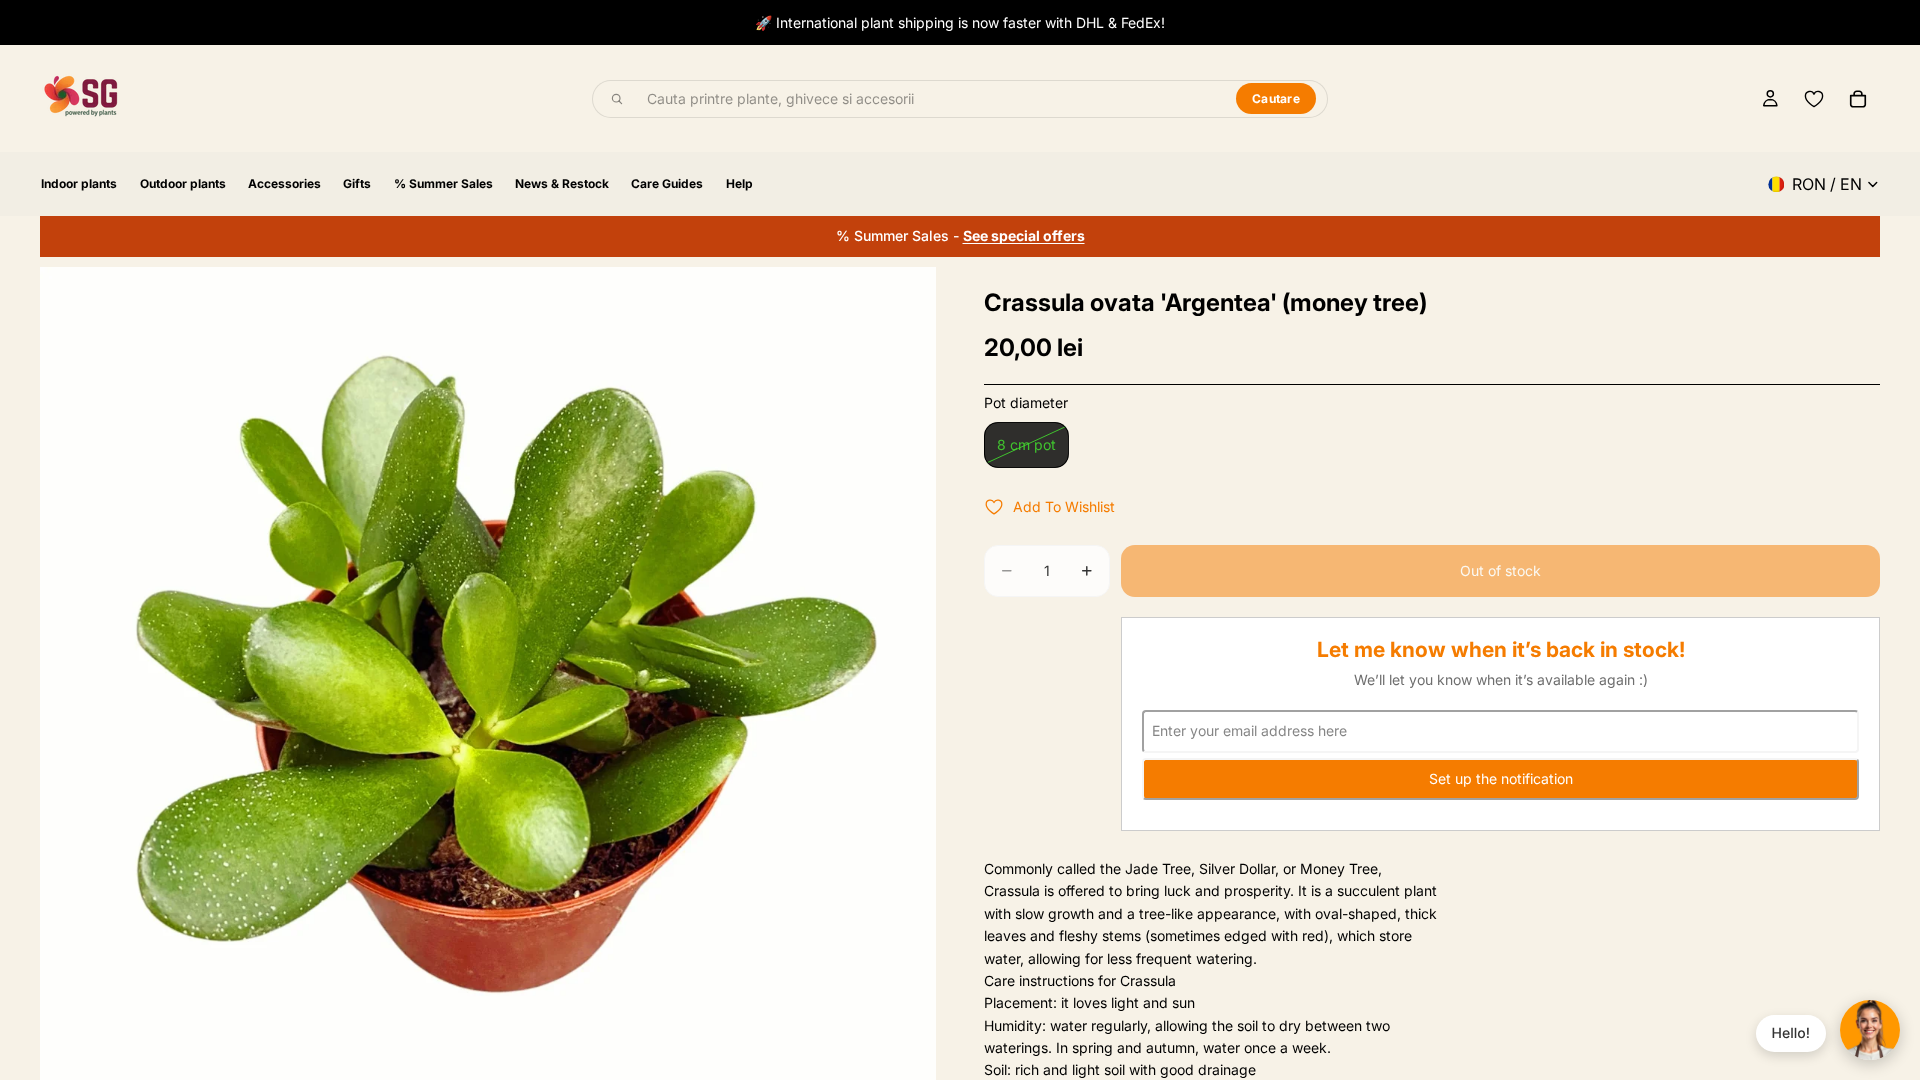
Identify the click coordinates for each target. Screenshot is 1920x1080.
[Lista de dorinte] (1814, 99)
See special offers (1024, 235)
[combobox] (930, 99)
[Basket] (1858, 99)
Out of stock (1500, 570)
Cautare (1276, 98)
